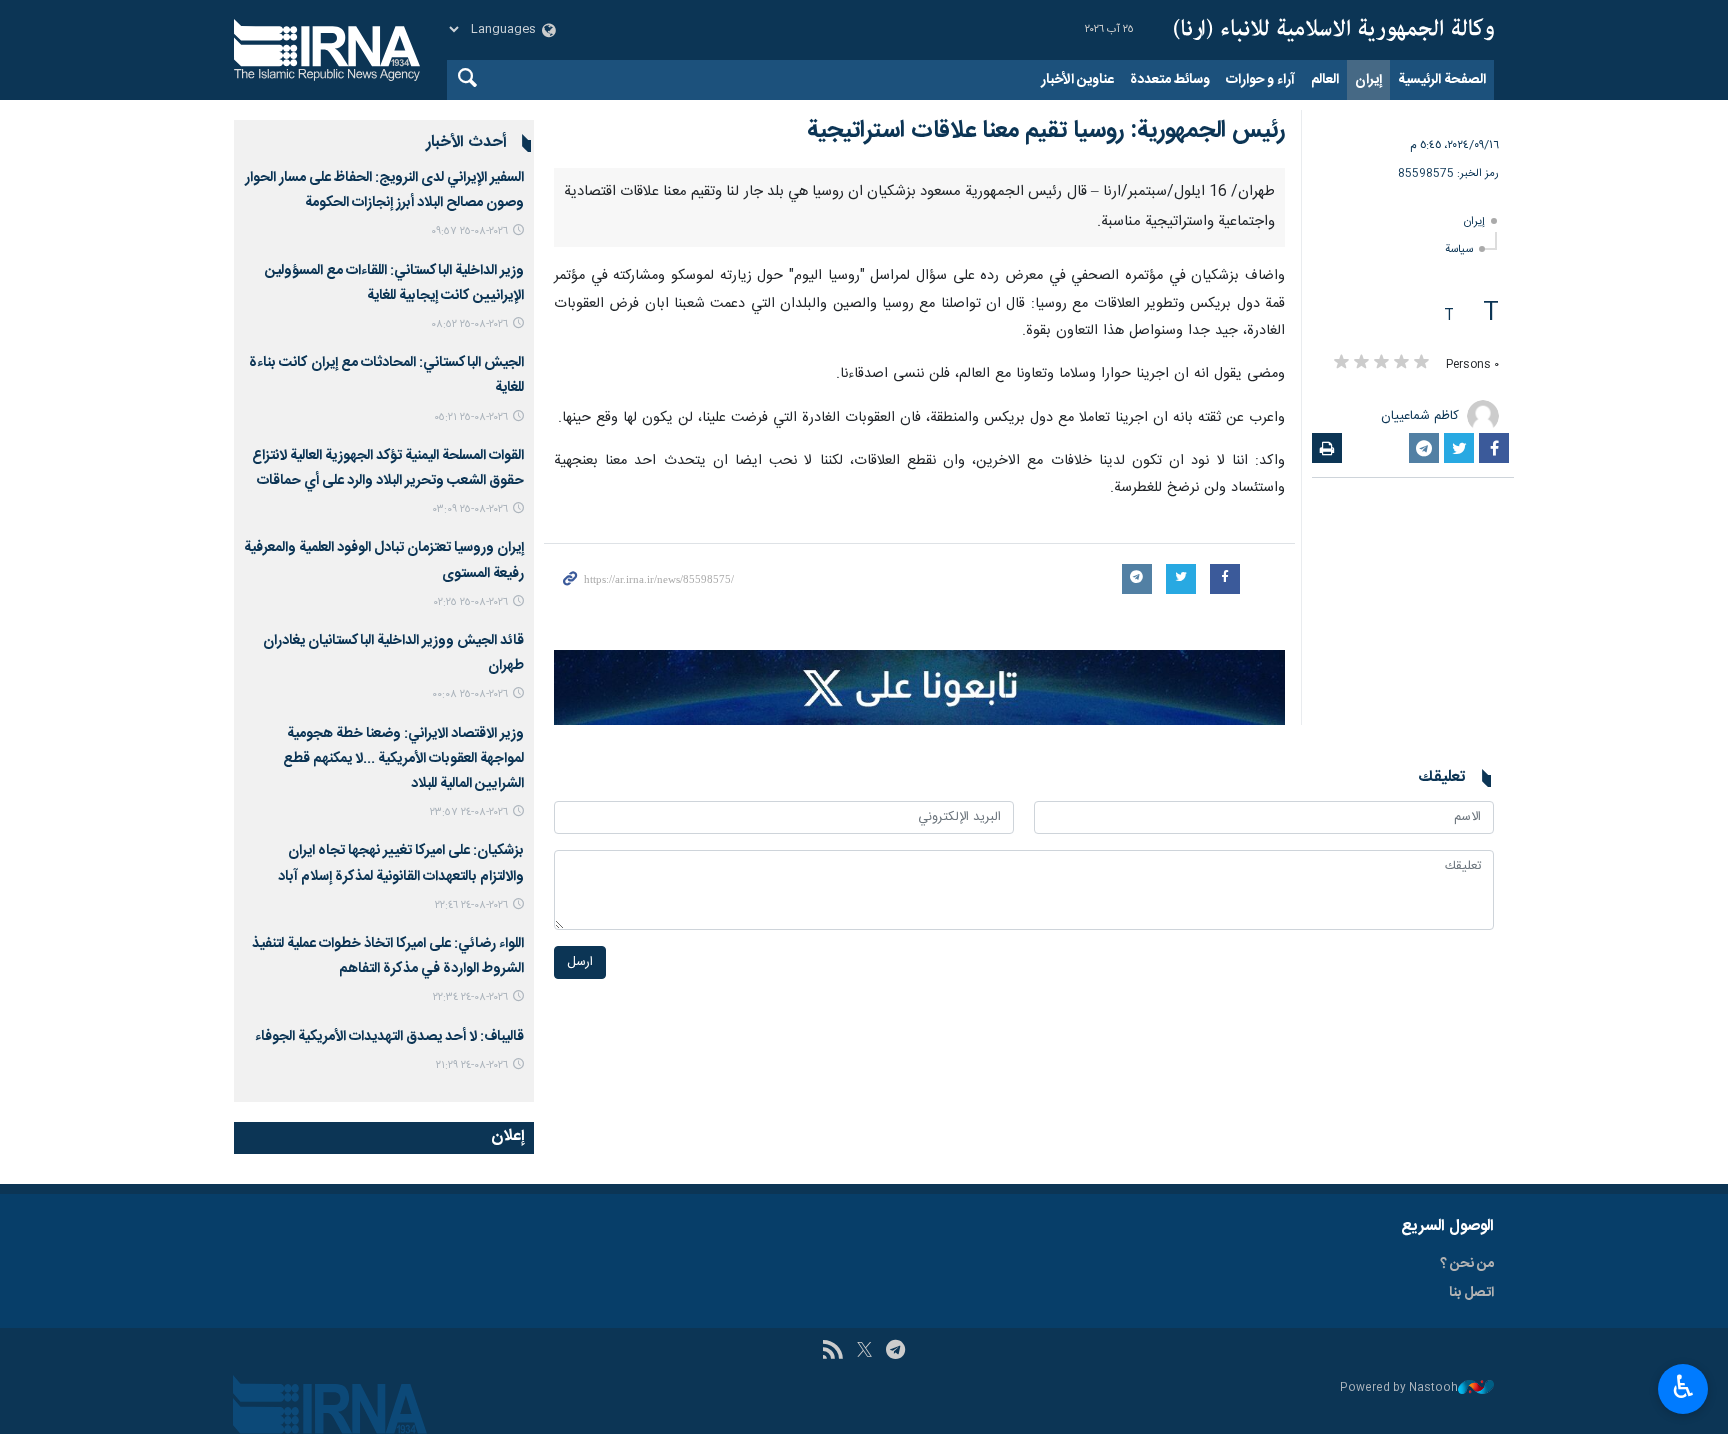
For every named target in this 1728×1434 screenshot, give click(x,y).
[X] (864, 1352)
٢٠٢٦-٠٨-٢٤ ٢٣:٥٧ (469, 812)
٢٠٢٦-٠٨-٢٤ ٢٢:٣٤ (470, 997)
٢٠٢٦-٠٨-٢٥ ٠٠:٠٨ (470, 694)
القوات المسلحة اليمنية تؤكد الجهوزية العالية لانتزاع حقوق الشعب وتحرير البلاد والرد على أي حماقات (388, 468)
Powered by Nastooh (1399, 1388)
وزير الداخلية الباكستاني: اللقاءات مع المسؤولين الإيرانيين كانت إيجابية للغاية (394, 283)
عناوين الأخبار (1077, 80)
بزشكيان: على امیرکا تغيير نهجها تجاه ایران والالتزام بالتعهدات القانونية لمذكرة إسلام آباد (401, 863)
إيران (1368, 80)
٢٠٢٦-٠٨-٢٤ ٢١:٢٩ (472, 1065)
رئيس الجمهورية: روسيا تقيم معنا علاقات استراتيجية (1046, 131)
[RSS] (832, 1352)
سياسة (1459, 249)
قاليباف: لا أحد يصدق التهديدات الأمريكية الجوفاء (389, 1037)
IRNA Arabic (1334, 30)
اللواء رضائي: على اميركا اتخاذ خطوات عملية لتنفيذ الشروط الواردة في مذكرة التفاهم (388, 956)
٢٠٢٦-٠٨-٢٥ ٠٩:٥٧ (469, 231)
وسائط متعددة (1170, 80)
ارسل (580, 962)
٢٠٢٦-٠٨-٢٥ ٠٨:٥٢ (469, 324)
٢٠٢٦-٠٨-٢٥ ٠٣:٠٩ (470, 509)
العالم (1325, 80)
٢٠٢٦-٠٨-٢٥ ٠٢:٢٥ (471, 602)
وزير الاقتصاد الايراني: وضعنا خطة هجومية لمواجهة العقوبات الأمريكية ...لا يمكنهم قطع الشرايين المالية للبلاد (403, 759)
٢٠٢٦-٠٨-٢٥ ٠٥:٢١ (471, 417)
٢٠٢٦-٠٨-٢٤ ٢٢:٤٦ (471, 905)
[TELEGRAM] (895, 1352)
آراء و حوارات (1260, 80)
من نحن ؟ (1467, 1264)
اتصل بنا (1471, 1293)
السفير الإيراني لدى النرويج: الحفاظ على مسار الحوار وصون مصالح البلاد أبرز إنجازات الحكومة (384, 190)
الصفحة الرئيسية (1442, 80)
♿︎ (1683, 1387)
